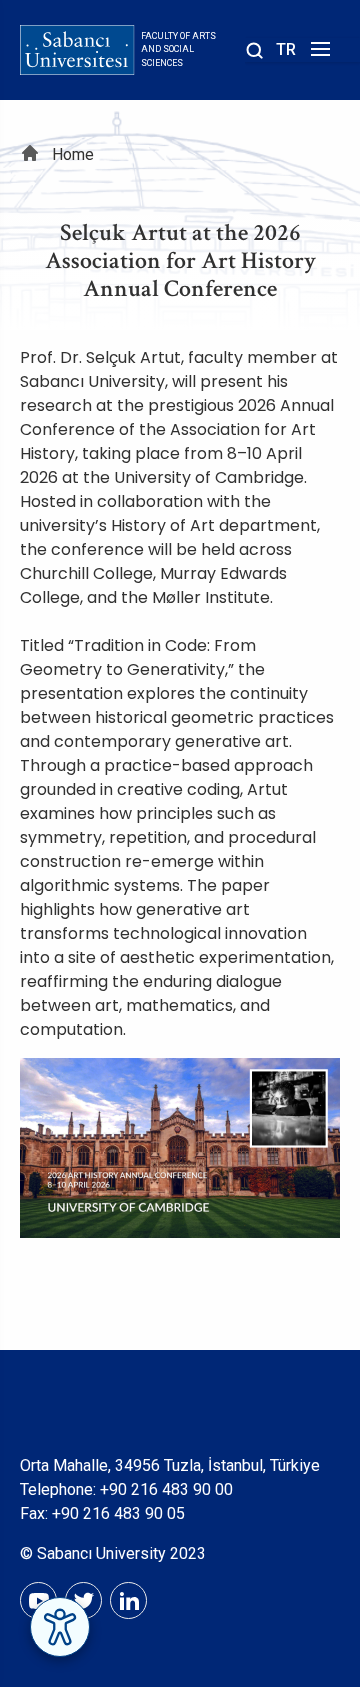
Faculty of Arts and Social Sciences (178, 49)
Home (73, 154)
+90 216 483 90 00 (166, 1489)
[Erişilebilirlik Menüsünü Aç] (60, 1627)
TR (286, 49)
